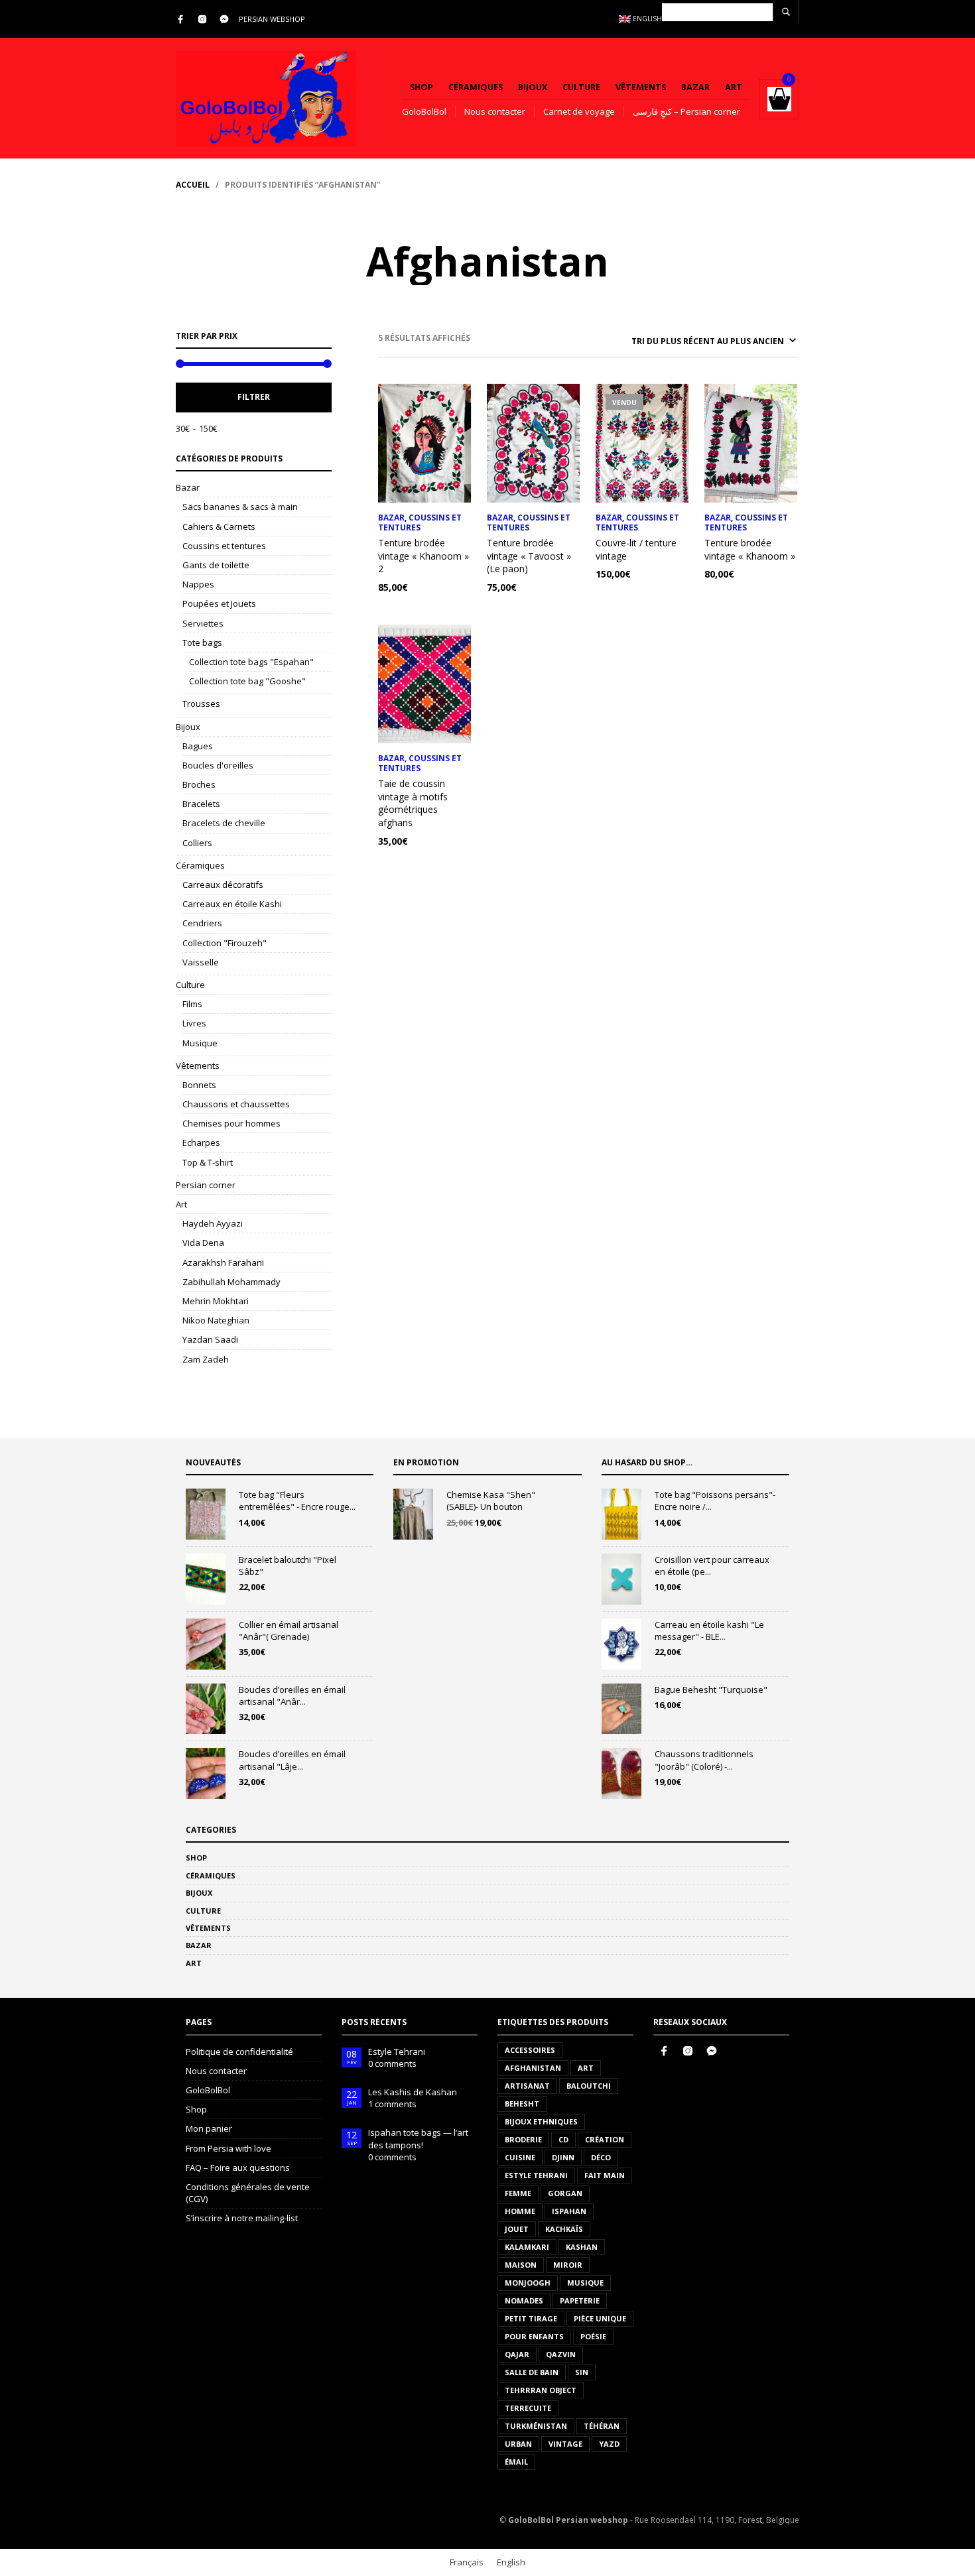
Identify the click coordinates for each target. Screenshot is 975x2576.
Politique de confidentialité (239, 2052)
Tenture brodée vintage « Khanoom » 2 (423, 556)
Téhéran (602, 2426)
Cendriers (202, 923)
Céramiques (476, 87)
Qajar (517, 2354)
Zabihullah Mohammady (231, 1282)
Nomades (524, 2300)
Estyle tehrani (536, 2175)
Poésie (593, 2336)
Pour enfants (534, 2336)
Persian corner (206, 1185)
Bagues (198, 746)
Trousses (201, 704)
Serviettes (203, 623)
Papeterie (580, 2300)
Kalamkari (527, 2247)
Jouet (517, 2229)
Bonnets (199, 1085)
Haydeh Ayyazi (213, 1223)
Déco (601, 2157)
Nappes (198, 584)
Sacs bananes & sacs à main (240, 507)
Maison (521, 2265)
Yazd (609, 2444)
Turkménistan (536, 2426)
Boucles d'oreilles (218, 765)
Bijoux (533, 87)
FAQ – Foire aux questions (238, 2168)
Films (192, 1004)
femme (518, 2193)
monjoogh (528, 2283)
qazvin (561, 2354)
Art (734, 87)
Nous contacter (495, 111)
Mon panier (209, 2128)
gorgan (565, 2193)
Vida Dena (203, 1243)
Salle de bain (532, 2372)
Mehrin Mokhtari (216, 1301)
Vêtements (641, 87)
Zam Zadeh (206, 1359)
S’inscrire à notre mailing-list (242, 2218)
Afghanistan (533, 2068)
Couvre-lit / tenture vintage (636, 549)
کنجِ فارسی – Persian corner (686, 111)
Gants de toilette (216, 565)
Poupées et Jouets (219, 603)
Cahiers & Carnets (219, 526)
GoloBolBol (424, 111)
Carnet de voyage (579, 111)
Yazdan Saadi (210, 1339)
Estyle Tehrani (397, 2052)
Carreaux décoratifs (223, 885)
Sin (582, 2372)
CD (563, 2139)
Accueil (193, 185)
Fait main (605, 2175)
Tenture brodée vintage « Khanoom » (750, 549)
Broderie (523, 2139)
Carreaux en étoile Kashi (232, 904)
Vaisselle (201, 962)
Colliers (197, 843)
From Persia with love (228, 2148)
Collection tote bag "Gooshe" (247, 681)
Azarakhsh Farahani (223, 1262)
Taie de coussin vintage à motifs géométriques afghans (413, 803)
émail (516, 2462)
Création (605, 2139)
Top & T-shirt (208, 1162)
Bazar (695, 87)
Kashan (582, 2247)
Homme (520, 2211)
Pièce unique (600, 2318)
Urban (518, 2444)
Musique (200, 1043)
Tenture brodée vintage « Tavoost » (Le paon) (529, 556)
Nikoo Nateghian (216, 1320)
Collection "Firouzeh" (225, 943)
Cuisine (520, 2157)
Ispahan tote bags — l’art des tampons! (418, 2138)
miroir (568, 2265)
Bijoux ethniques (541, 2121)
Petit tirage (531, 2318)
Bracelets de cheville (224, 823)
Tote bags (202, 643)
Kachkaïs (564, 2229)
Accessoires (530, 2050)
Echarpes (201, 1142)
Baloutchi (589, 2086)
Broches (199, 784)
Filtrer (254, 397)
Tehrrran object (541, 2390)
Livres (194, 1023)
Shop (422, 87)
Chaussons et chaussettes (236, 1104)
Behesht (522, 2104)
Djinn (563, 2157)
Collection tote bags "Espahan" (251, 662)
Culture (581, 87)
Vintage (565, 2444)
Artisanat (527, 2086)
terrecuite (528, 2408)
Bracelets (201, 804)
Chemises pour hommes (231, 1123)
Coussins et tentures (224, 546)
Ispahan (569, 2211)
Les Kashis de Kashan (413, 2092)
